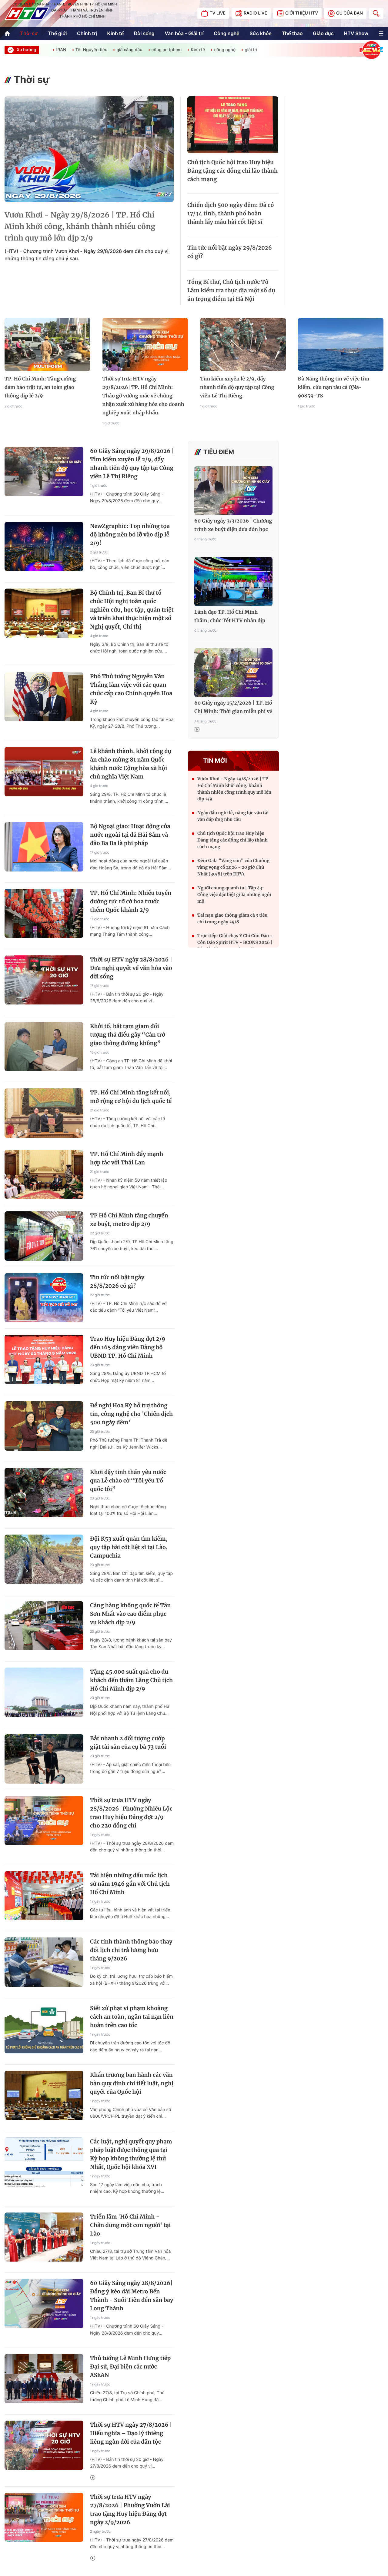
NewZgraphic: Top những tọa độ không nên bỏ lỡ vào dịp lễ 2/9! (130, 534)
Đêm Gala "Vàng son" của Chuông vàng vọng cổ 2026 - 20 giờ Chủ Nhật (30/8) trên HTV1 (233, 867)
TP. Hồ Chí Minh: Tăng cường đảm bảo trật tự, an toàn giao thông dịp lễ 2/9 (40, 387)
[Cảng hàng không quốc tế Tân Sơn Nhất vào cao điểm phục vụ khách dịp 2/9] (44, 1626)
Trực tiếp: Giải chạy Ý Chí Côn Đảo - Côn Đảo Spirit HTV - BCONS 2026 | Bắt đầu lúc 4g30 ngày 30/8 (235, 942)
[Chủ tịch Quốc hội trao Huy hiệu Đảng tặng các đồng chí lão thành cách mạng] (233, 125)
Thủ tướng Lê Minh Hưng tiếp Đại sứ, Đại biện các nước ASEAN (130, 2367)
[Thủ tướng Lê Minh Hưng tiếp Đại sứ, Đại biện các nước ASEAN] (44, 2379)
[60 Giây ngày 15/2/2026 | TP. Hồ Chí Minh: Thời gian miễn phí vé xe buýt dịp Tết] (233, 673)
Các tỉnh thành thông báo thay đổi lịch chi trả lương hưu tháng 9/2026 (131, 1950)
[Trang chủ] (7, 33)
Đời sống (144, 33)
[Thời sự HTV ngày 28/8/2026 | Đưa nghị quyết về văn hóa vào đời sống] (44, 980)
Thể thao (292, 33)
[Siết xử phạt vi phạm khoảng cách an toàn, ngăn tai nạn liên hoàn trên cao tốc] (44, 2029)
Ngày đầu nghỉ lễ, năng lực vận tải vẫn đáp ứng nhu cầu (233, 816)
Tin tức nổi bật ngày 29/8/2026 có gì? (230, 252)
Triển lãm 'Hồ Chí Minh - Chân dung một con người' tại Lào (130, 2225)
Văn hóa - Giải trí (184, 33)
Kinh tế (116, 33)
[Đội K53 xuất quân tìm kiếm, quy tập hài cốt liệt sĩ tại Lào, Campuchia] (44, 1559)
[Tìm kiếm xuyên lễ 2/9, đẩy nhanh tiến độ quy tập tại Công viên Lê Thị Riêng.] (243, 345)
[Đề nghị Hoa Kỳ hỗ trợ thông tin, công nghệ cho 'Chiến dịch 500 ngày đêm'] (44, 1426)
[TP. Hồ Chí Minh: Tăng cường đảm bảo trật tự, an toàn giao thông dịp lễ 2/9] (47, 345)
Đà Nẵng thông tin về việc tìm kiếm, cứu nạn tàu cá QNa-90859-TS (334, 387)
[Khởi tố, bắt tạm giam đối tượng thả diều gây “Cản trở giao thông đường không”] (44, 1047)
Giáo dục (323, 33)
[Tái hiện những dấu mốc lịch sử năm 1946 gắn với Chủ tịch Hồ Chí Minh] (44, 1896)
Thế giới (57, 33)
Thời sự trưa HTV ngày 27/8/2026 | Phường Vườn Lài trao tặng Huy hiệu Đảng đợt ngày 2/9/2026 (130, 2510)
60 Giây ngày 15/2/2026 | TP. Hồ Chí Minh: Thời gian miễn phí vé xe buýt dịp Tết (233, 708)
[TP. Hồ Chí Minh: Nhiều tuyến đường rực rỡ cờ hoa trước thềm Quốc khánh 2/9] (44, 913)
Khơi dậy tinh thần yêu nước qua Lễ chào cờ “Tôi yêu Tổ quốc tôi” (128, 1481)
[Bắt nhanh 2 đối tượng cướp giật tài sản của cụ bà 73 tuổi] (44, 1759)
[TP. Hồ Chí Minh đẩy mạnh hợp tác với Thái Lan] (44, 1175)
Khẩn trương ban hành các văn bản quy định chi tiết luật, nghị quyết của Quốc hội (132, 2083)
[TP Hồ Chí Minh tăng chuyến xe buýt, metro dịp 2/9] (44, 1236)
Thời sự (29, 33)
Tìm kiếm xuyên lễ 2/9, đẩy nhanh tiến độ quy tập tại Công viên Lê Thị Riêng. (237, 387)
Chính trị (87, 33)
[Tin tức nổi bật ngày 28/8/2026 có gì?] (44, 1298)
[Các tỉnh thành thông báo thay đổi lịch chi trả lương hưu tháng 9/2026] (44, 1962)
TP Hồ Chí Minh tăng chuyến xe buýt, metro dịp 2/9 (129, 1220)
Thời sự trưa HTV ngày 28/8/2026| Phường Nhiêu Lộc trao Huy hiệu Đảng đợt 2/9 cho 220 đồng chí (131, 1813)
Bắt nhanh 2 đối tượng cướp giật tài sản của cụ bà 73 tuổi (128, 1743)
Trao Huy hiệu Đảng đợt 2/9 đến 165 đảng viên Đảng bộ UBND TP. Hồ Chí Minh (128, 1347)
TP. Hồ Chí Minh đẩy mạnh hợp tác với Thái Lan (127, 1158)
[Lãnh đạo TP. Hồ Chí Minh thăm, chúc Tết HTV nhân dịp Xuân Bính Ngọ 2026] (233, 581)
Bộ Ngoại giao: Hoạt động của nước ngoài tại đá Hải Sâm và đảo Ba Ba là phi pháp (130, 835)
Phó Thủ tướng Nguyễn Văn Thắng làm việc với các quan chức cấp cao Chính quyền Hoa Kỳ (131, 689)
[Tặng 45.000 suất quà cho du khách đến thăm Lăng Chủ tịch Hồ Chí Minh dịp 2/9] (44, 1692)
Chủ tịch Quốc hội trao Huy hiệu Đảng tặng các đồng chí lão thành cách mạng (232, 171)
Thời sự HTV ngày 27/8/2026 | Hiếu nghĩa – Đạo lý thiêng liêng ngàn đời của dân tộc (131, 2433)
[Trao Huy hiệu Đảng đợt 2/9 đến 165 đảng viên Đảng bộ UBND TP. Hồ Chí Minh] (44, 1359)
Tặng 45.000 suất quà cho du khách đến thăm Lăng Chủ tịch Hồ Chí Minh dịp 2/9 (131, 1680)
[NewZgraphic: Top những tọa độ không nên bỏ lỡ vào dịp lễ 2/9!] (44, 547)
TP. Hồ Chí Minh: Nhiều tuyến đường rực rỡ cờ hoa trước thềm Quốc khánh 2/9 (131, 901)
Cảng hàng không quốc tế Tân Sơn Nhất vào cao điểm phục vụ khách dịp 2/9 (130, 1614)
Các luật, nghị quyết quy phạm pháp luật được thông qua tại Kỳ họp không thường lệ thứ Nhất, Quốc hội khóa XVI (131, 2154)
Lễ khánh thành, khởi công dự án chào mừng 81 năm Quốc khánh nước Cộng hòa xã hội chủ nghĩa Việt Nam (131, 764)
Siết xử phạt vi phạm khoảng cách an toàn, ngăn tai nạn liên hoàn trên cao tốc (132, 2017)
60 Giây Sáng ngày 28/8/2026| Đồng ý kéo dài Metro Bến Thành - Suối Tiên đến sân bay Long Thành (132, 2296)
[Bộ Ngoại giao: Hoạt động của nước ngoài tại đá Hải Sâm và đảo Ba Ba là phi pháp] (44, 847)
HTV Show (356, 33)
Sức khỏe (261, 33)
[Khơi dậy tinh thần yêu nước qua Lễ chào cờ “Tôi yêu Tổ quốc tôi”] (44, 1493)
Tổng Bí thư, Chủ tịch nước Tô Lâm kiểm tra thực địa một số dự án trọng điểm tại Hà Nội (231, 290)
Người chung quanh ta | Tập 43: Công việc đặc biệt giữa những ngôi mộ (234, 895)
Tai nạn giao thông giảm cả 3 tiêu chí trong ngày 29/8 (232, 918)
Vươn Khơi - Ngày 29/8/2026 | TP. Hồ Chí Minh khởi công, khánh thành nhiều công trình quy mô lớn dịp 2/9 (80, 226)
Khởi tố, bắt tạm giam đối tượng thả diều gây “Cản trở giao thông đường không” (128, 1035)
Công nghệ (226, 33)
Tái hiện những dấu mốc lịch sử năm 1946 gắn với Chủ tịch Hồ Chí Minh (130, 1884)
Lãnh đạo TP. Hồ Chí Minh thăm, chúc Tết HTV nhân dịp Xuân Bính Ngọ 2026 (230, 617)
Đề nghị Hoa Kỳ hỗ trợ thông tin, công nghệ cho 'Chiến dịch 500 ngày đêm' (131, 1414)
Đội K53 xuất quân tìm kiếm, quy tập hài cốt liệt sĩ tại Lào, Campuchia (129, 1547)
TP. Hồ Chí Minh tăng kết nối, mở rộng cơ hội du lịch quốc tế (131, 1097)
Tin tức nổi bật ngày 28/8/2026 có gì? (117, 1281)
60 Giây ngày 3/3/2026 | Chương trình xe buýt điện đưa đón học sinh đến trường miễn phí (233, 526)
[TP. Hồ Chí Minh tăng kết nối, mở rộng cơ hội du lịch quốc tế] (44, 1113)
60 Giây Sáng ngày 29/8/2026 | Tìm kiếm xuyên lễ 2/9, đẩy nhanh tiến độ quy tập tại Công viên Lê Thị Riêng (132, 464)
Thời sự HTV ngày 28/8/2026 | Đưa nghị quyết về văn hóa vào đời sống (131, 968)
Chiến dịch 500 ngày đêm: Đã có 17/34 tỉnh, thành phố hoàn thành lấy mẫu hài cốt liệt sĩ (231, 213)
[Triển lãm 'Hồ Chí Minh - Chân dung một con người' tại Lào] (44, 2237)
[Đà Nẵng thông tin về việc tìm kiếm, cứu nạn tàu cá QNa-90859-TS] (341, 345)
